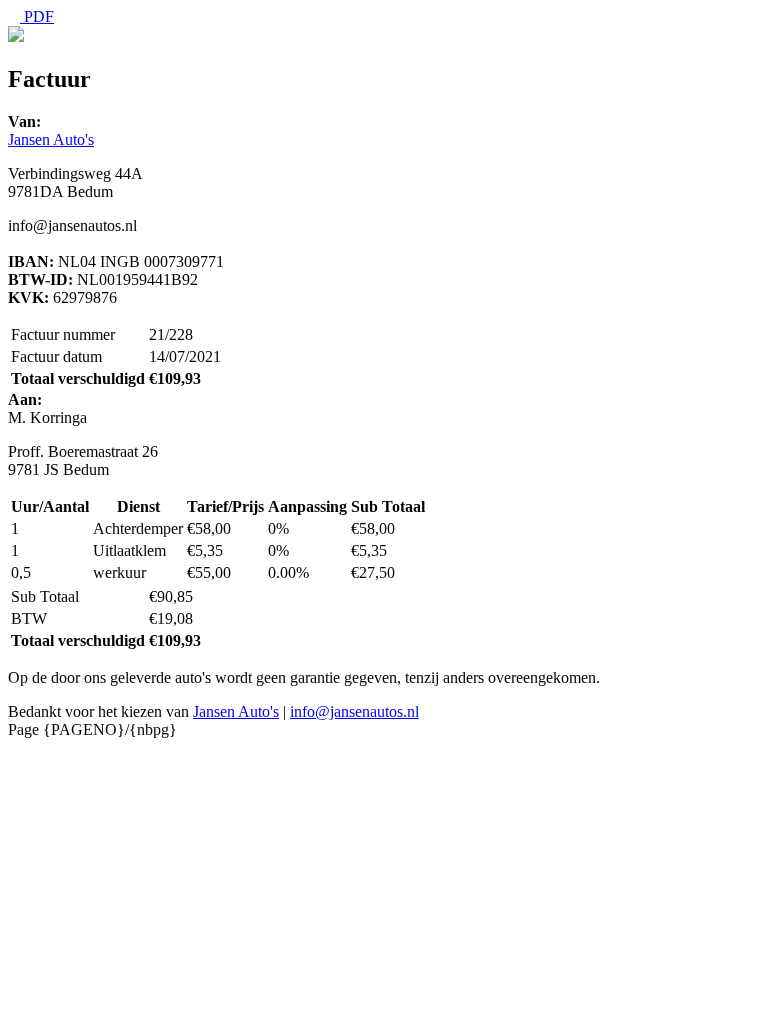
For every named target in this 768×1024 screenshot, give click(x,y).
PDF (37, 16)
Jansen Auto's (51, 139)
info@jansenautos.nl (354, 711)
